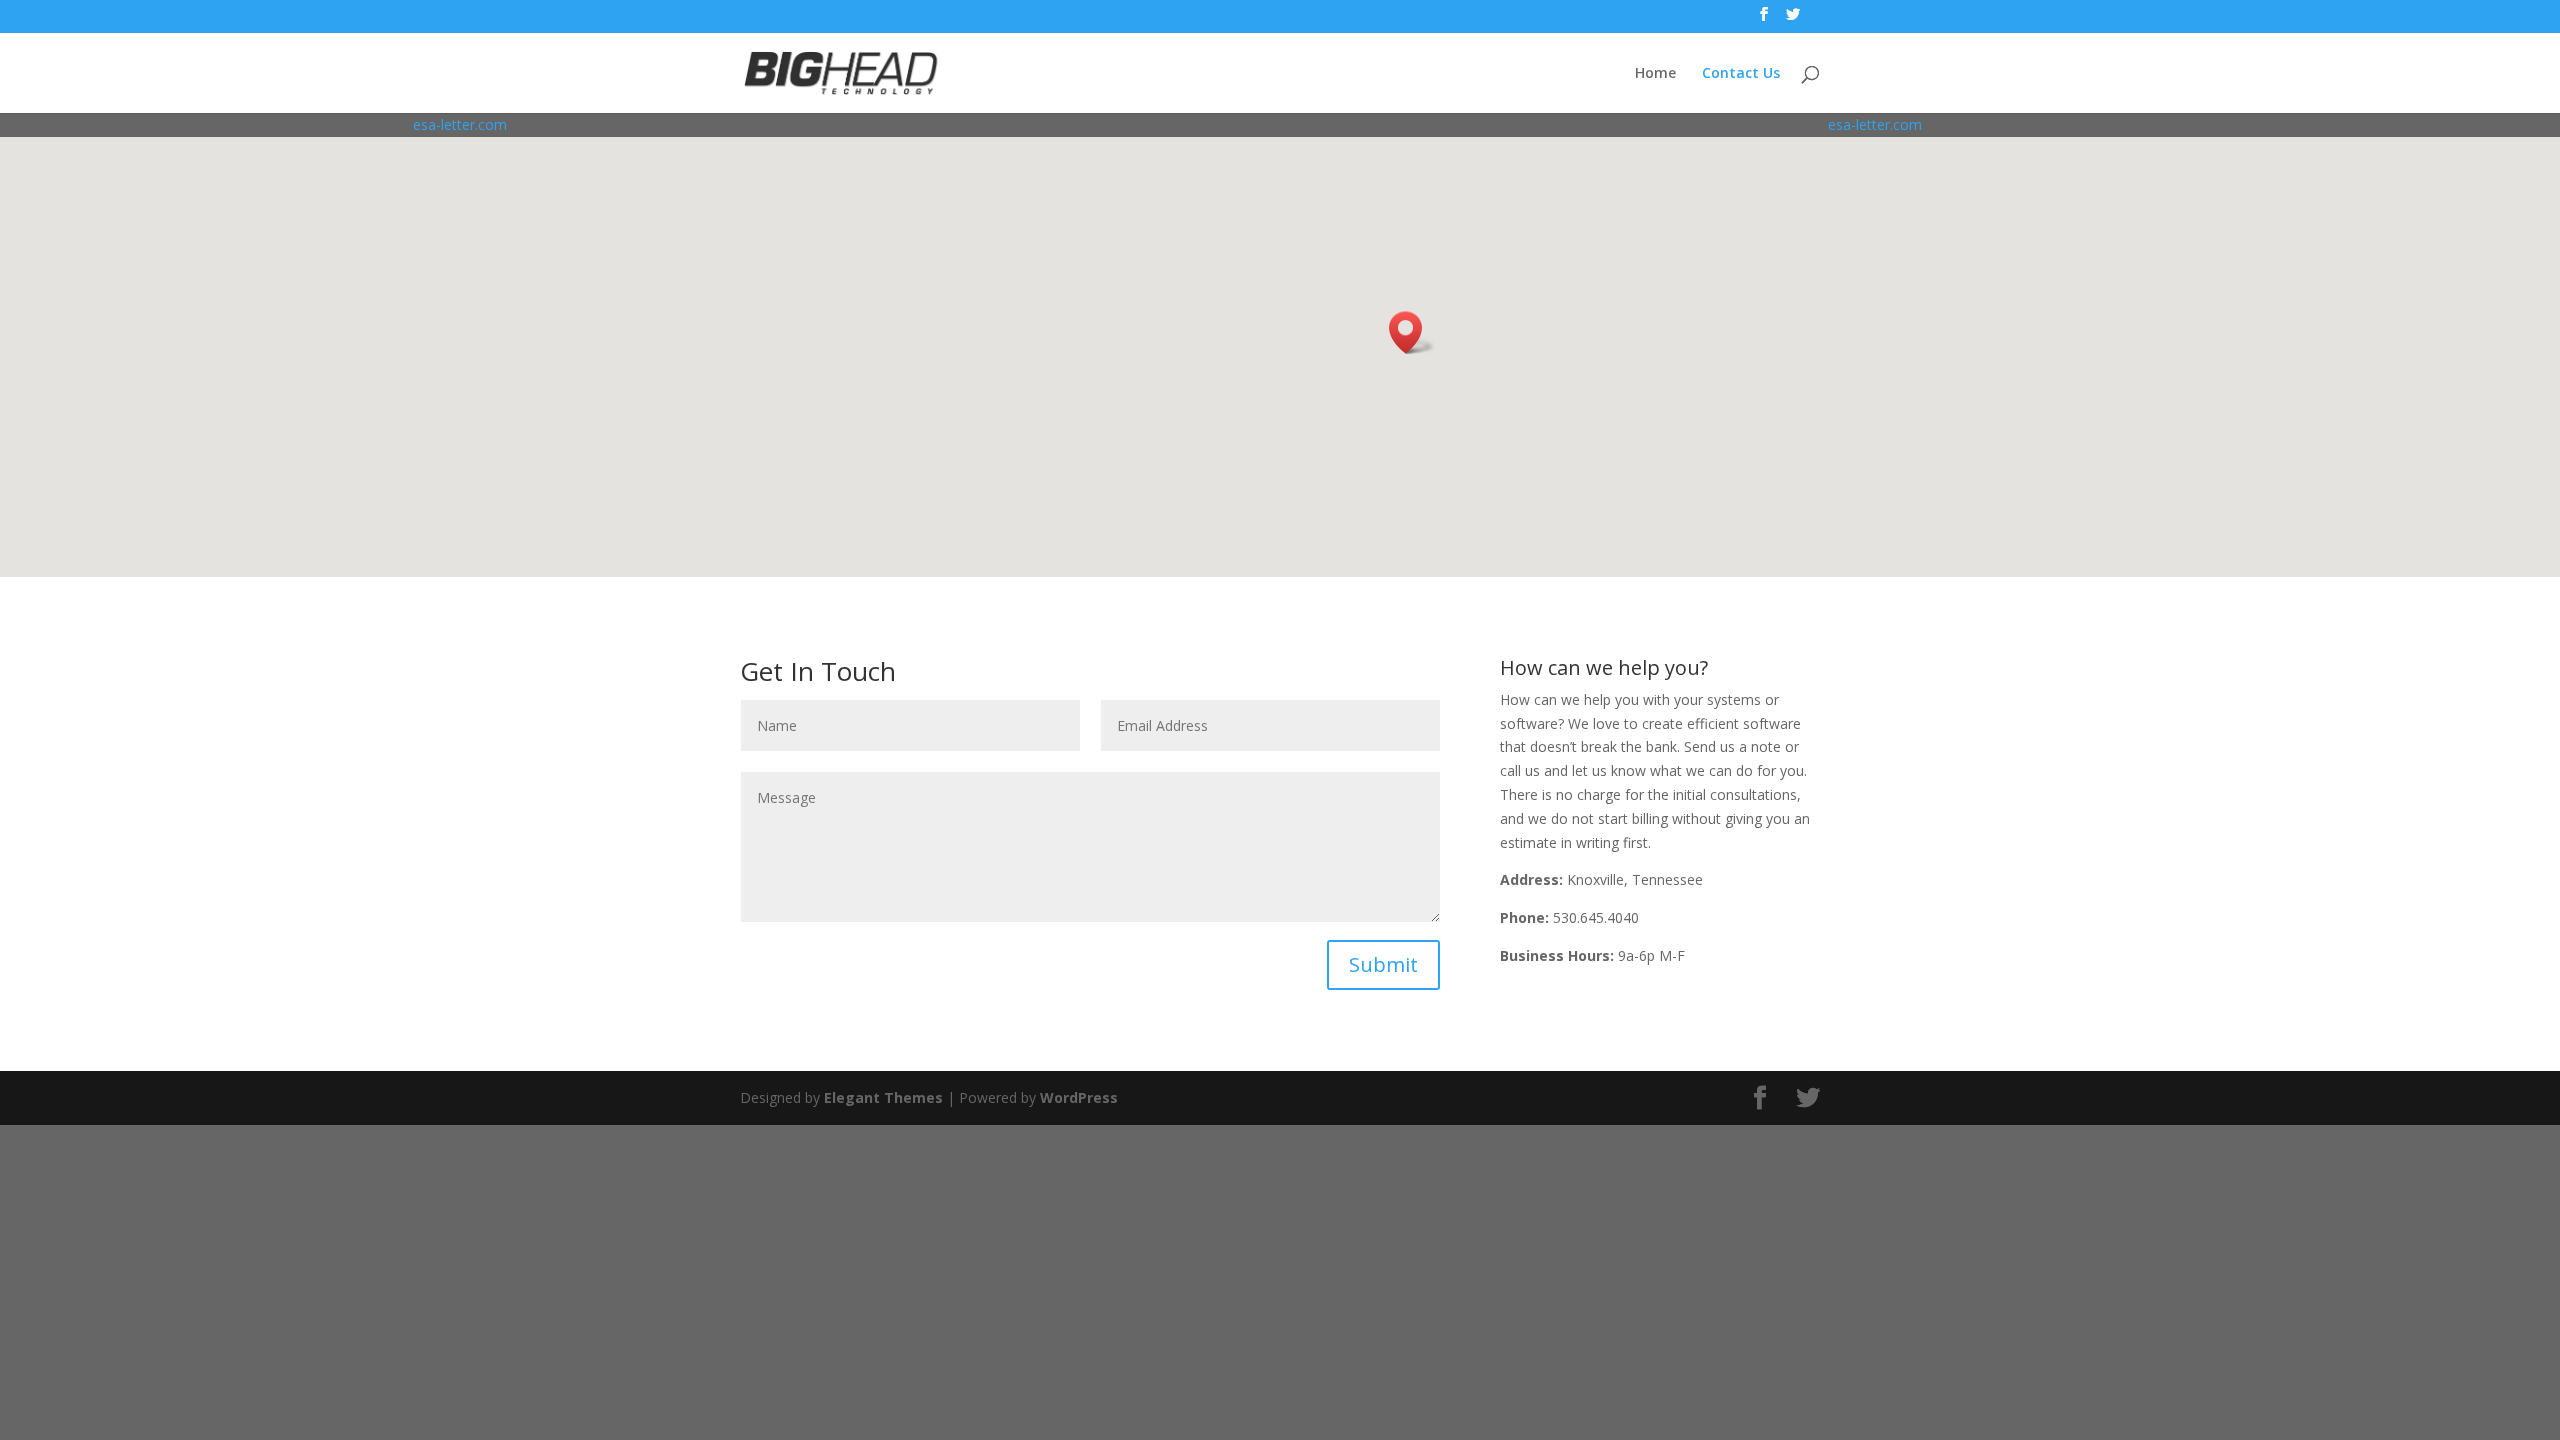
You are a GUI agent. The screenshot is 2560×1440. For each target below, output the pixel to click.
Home (1655, 74)
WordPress (1079, 1097)
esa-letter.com (460, 124)
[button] (1412, 332)
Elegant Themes (883, 1097)
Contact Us (1741, 74)
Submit (1383, 964)
